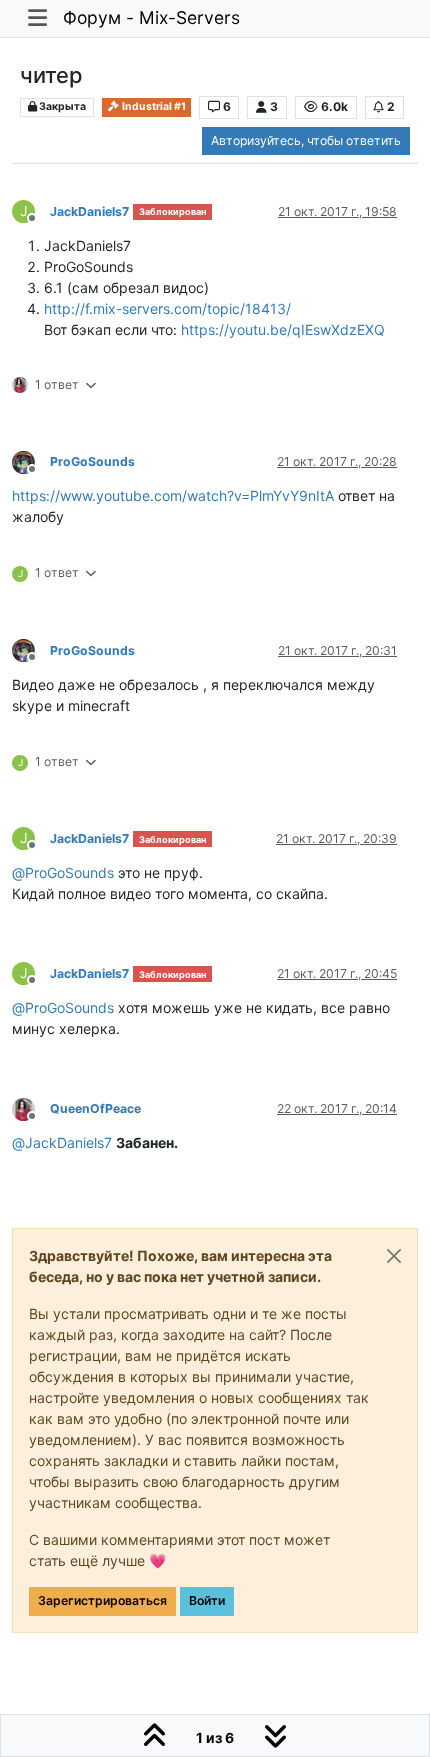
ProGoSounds (92, 461)
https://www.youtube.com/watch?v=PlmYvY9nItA (173, 495)
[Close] (394, 1256)
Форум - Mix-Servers (151, 17)
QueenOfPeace (95, 1108)
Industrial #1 (153, 106)
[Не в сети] (31, 460)
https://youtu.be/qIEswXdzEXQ (283, 329)
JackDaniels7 (89, 211)
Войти (207, 1600)
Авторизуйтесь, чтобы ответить (306, 140)
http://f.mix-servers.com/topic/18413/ (167, 308)
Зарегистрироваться (102, 1600)
